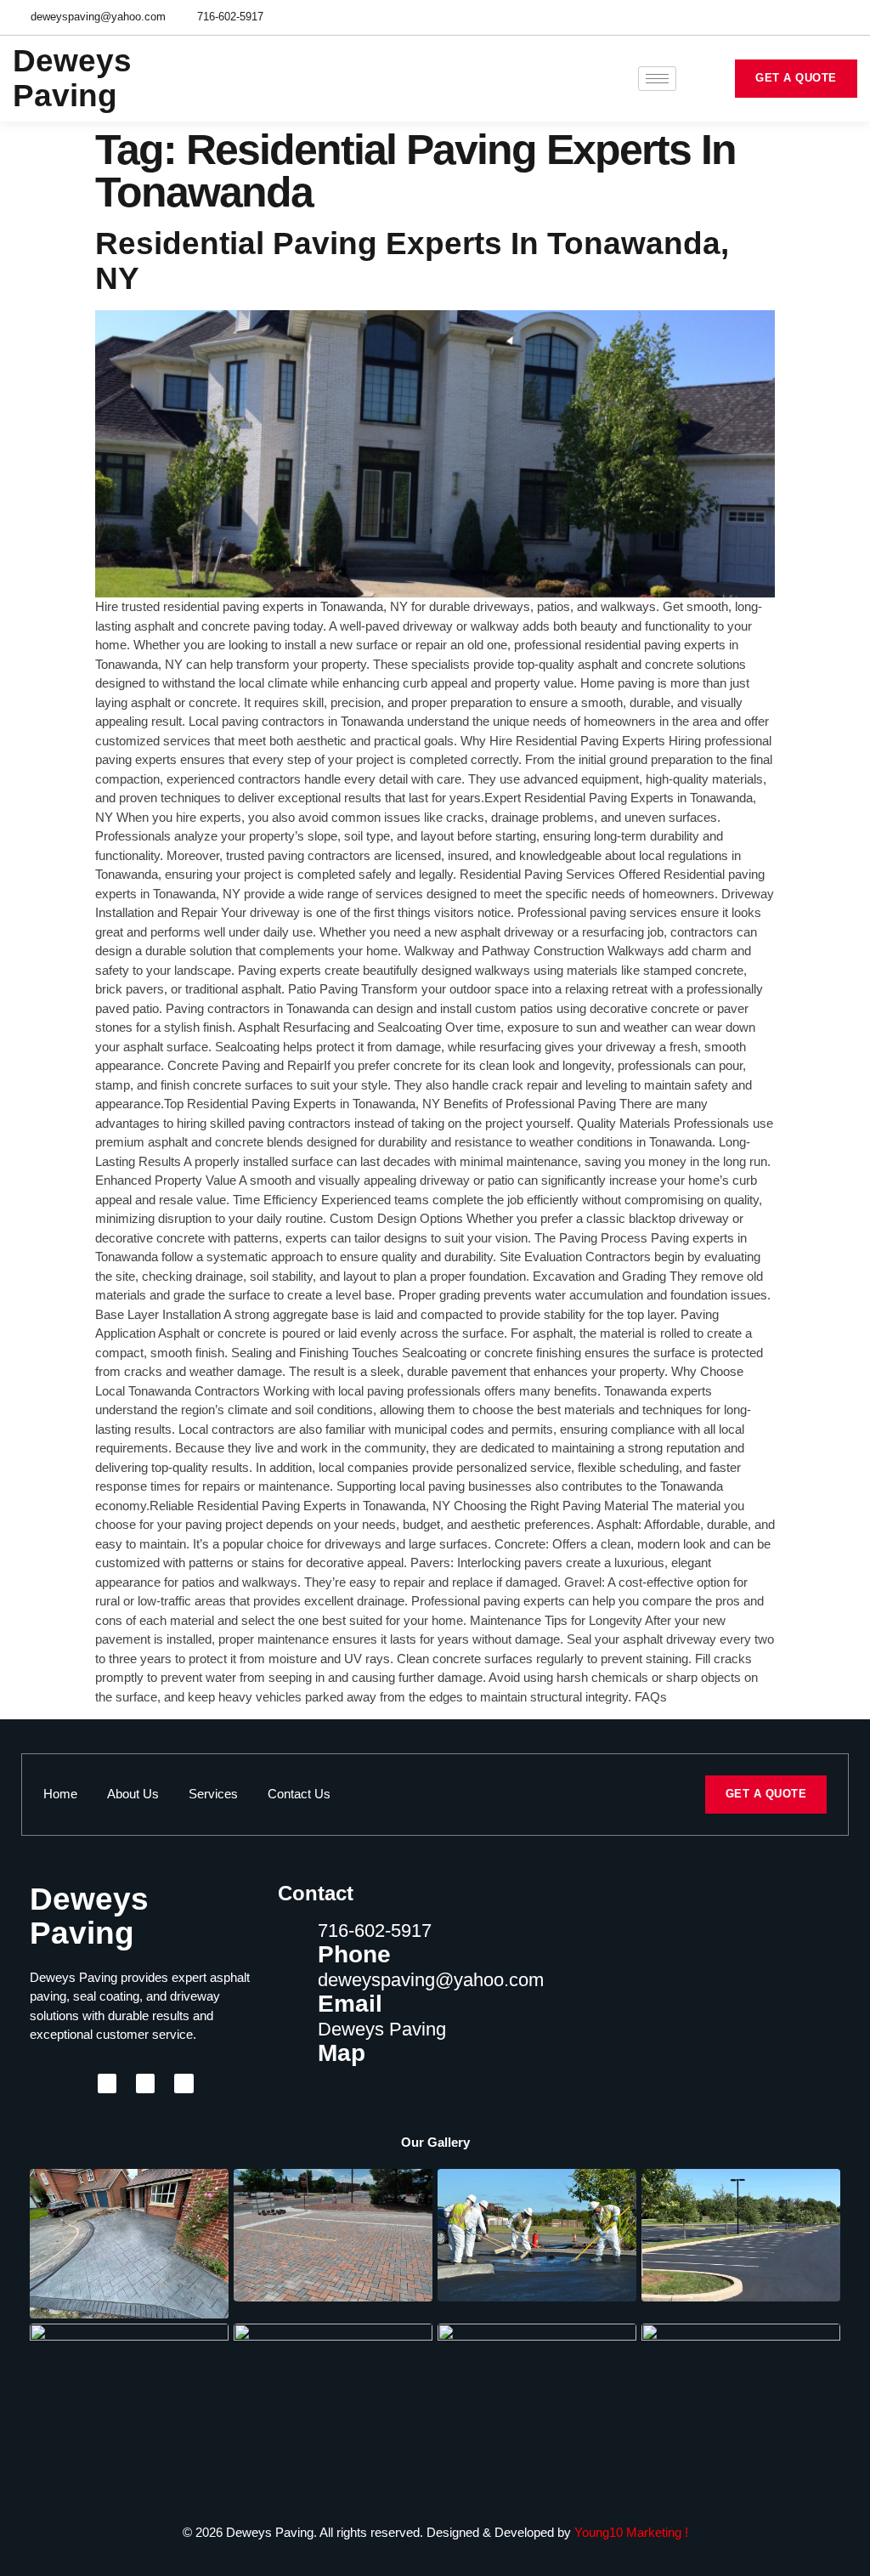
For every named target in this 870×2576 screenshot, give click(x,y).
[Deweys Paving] (291, 2034)
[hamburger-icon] (657, 79)
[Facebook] (107, 2083)
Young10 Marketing (628, 2532)
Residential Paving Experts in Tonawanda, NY (412, 261)
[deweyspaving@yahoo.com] (291, 1984)
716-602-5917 (375, 1931)
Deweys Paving (382, 2029)
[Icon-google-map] (818, 17)
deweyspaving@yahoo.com (431, 1980)
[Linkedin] (847, 17)
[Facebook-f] (789, 17)
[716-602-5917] (291, 1935)
